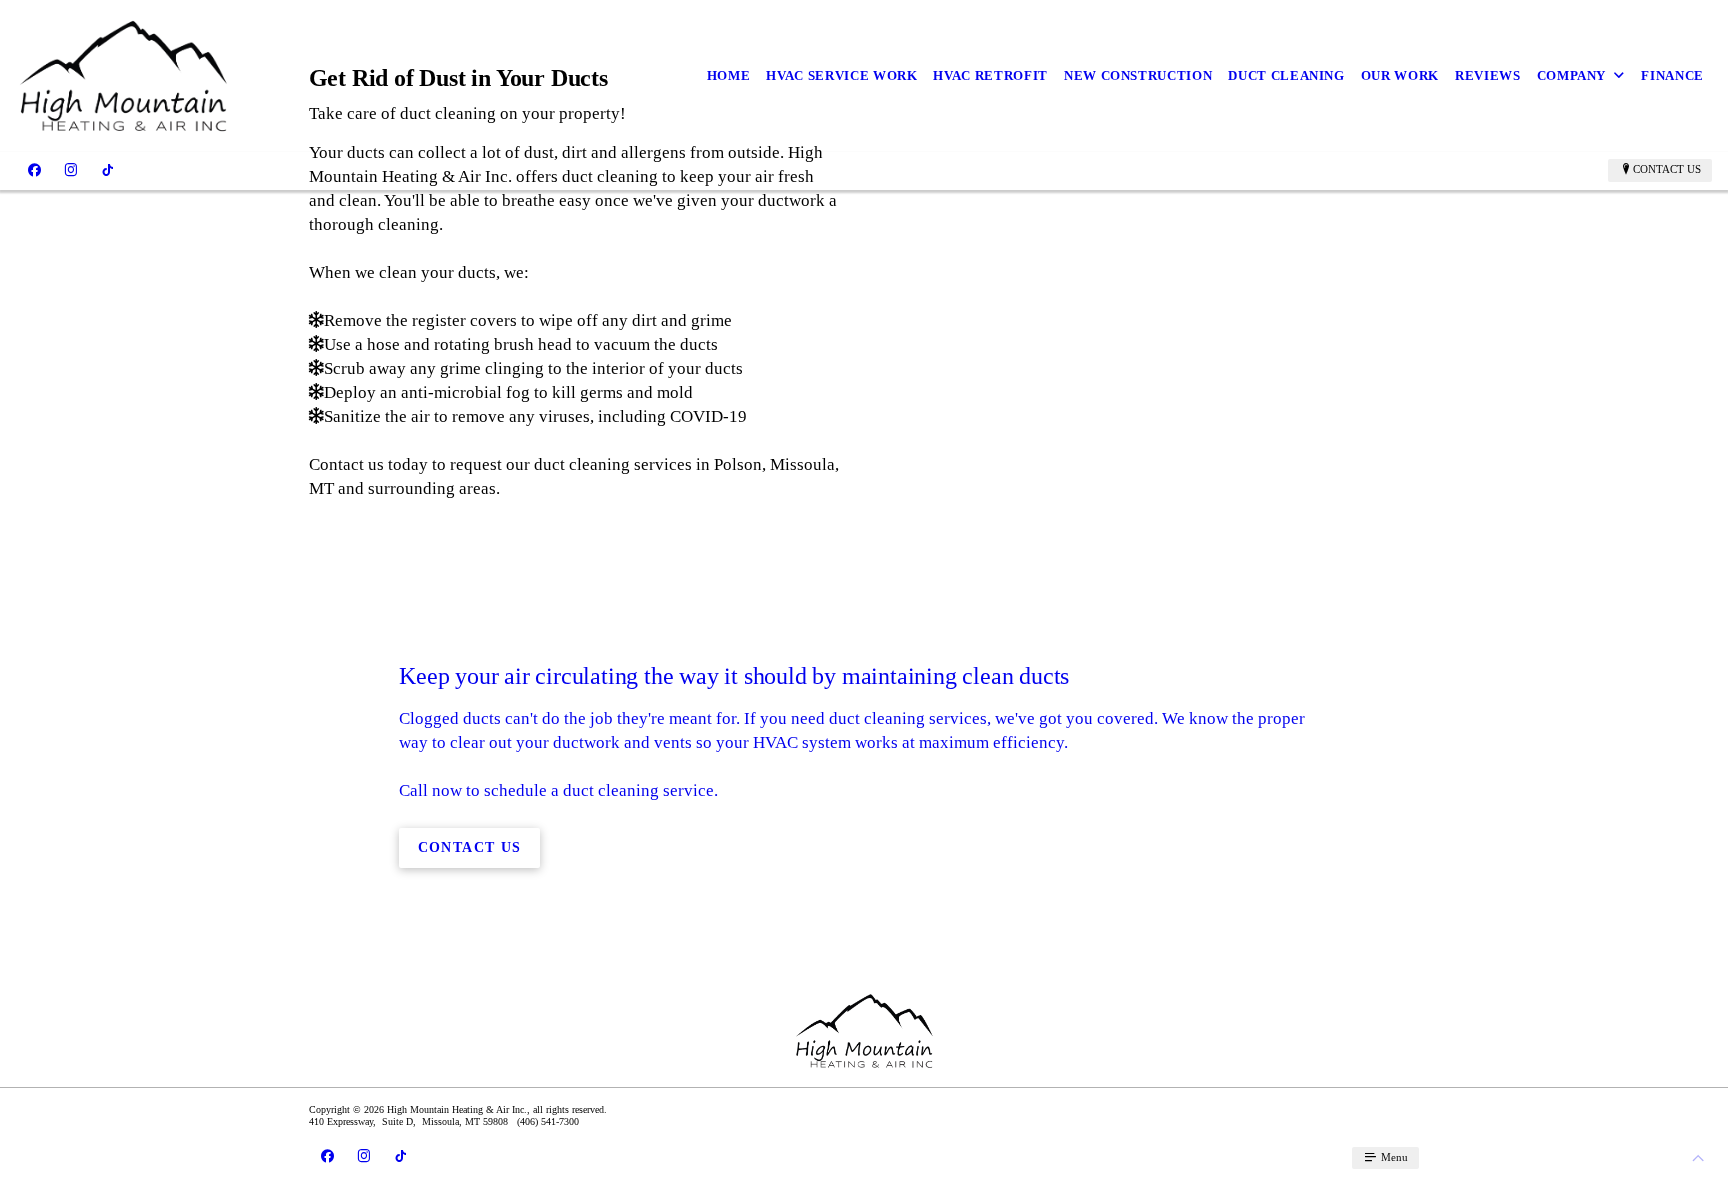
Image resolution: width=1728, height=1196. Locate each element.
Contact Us (1667, 169)
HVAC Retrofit (990, 75)
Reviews (1488, 75)
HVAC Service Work (841, 75)
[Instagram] (71, 170)
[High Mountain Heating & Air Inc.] (123, 76)
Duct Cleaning (1286, 75)
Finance (1672, 75)
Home (729, 75)
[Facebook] (34, 170)
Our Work (1400, 75)
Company (1572, 75)
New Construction (1138, 75)
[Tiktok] (107, 170)
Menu (1393, 1157)
